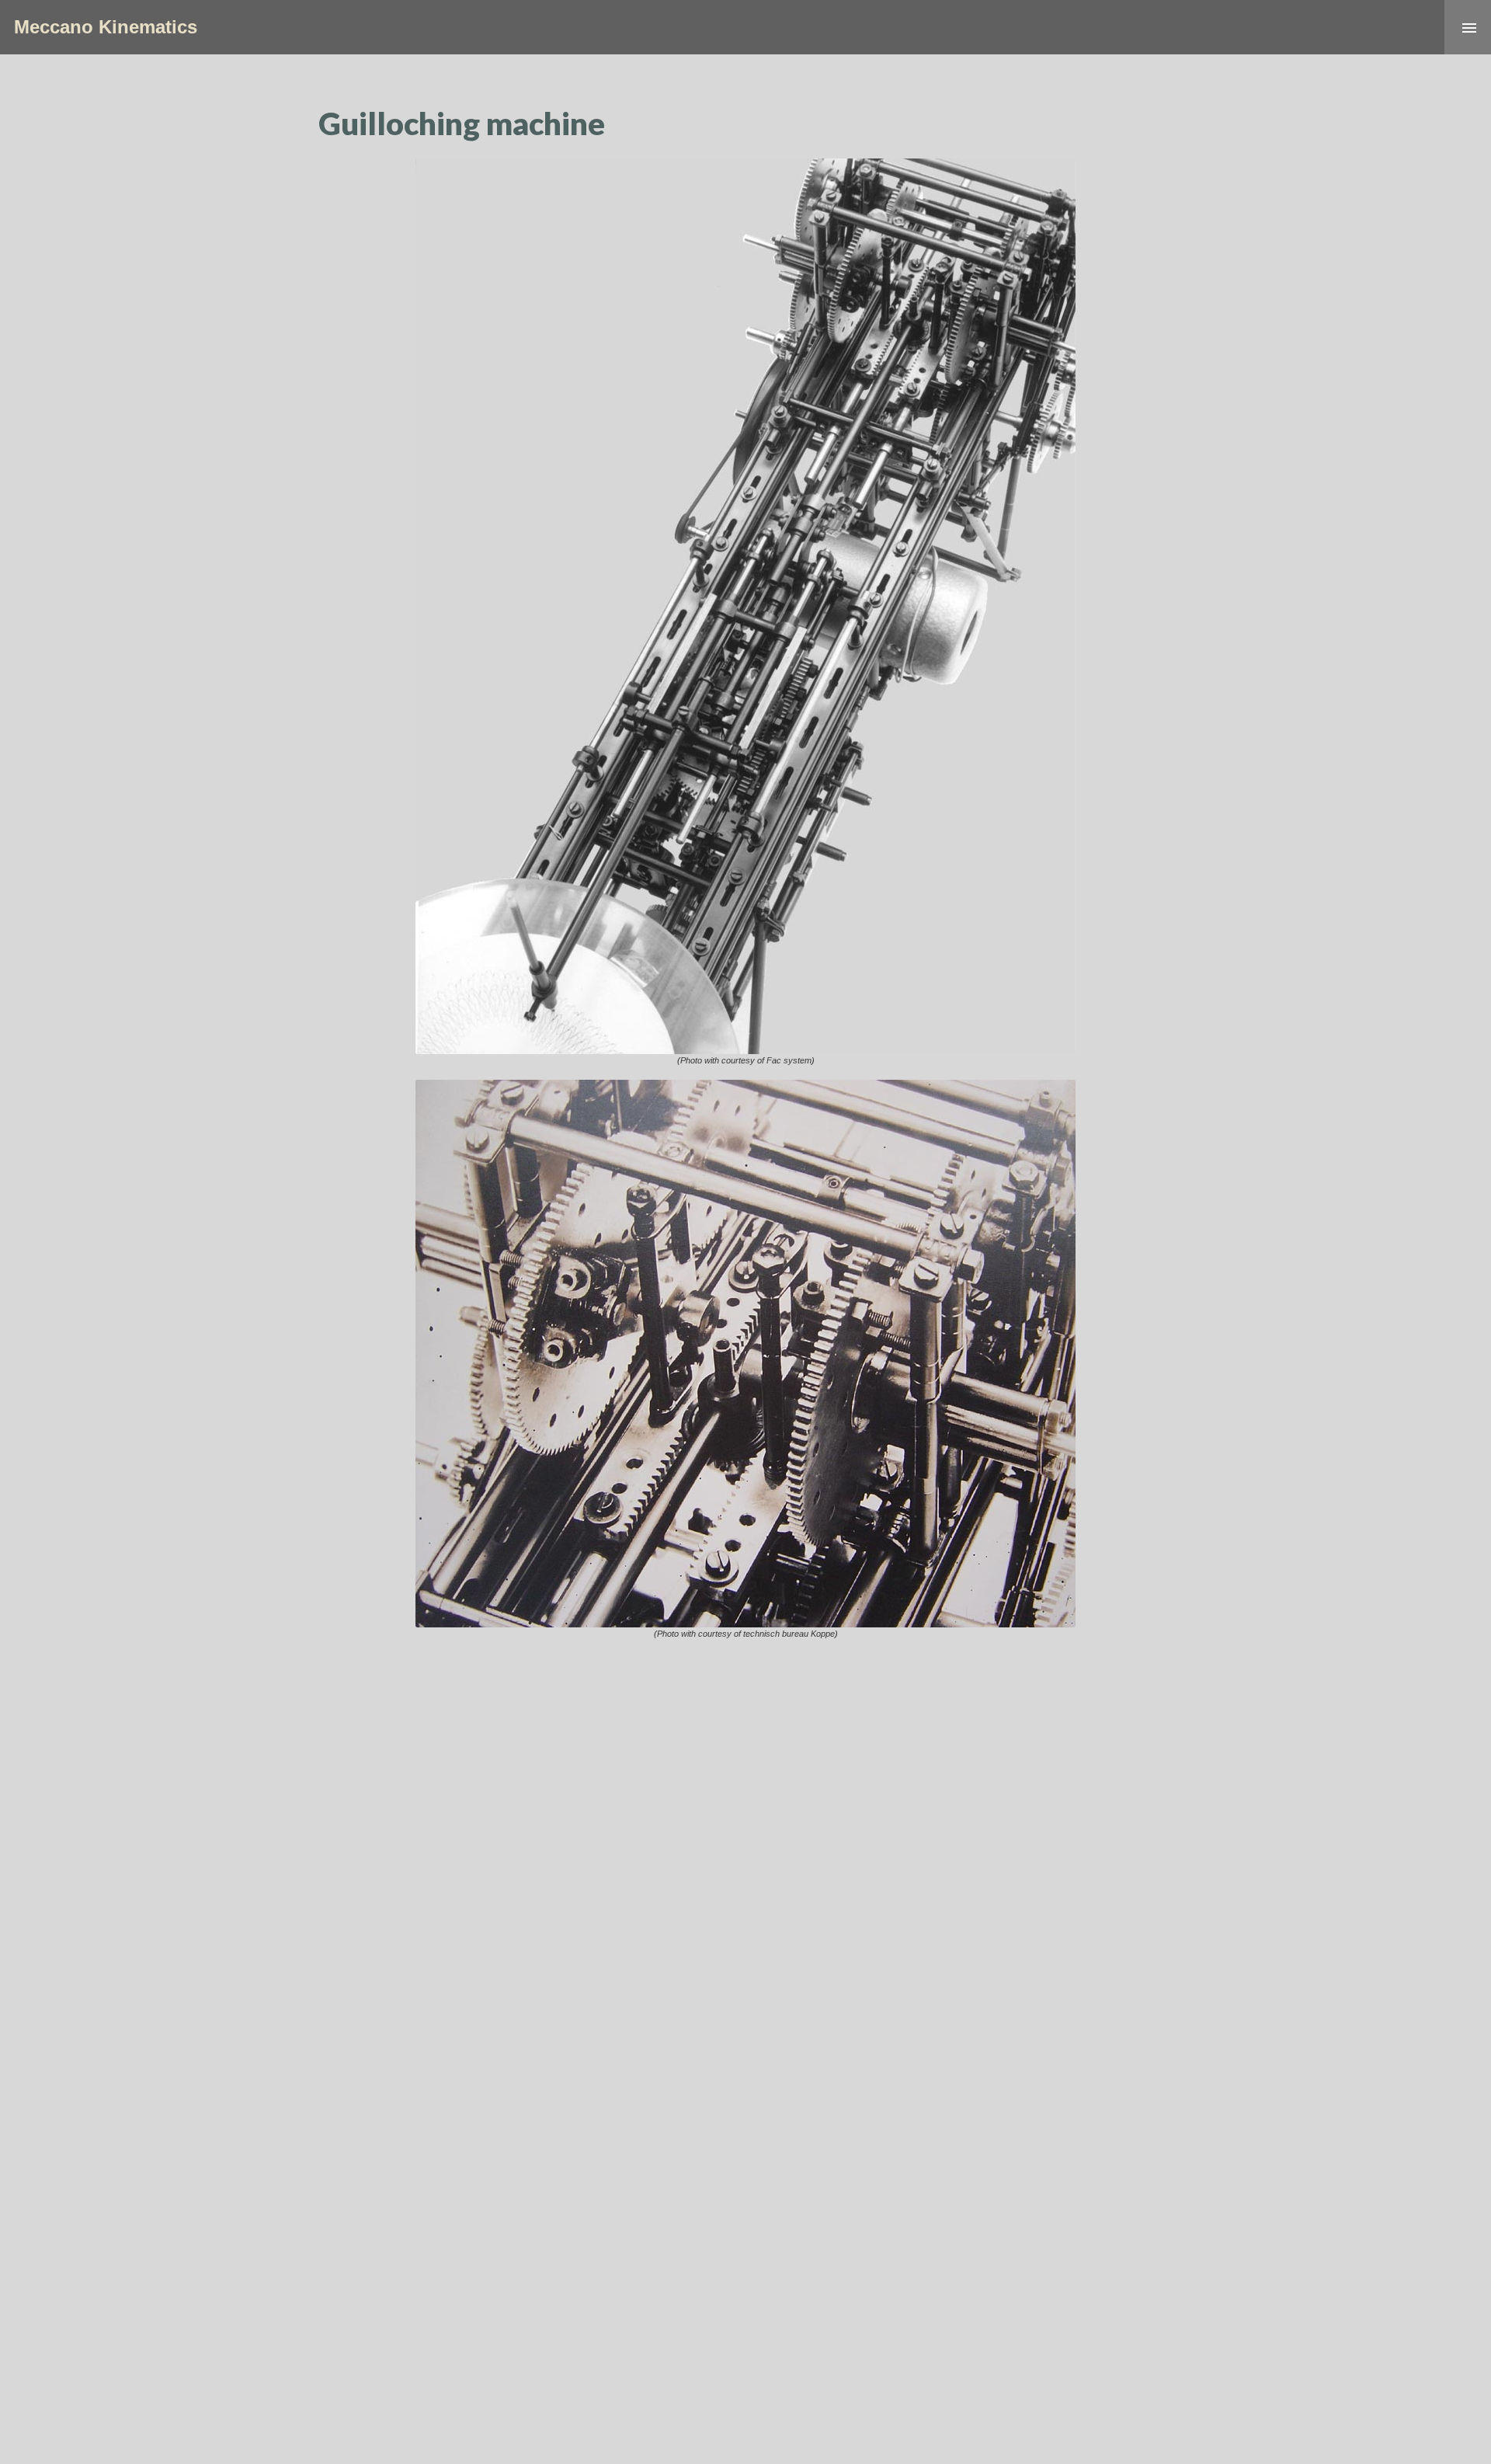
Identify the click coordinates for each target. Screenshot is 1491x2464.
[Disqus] (745, 1847)
